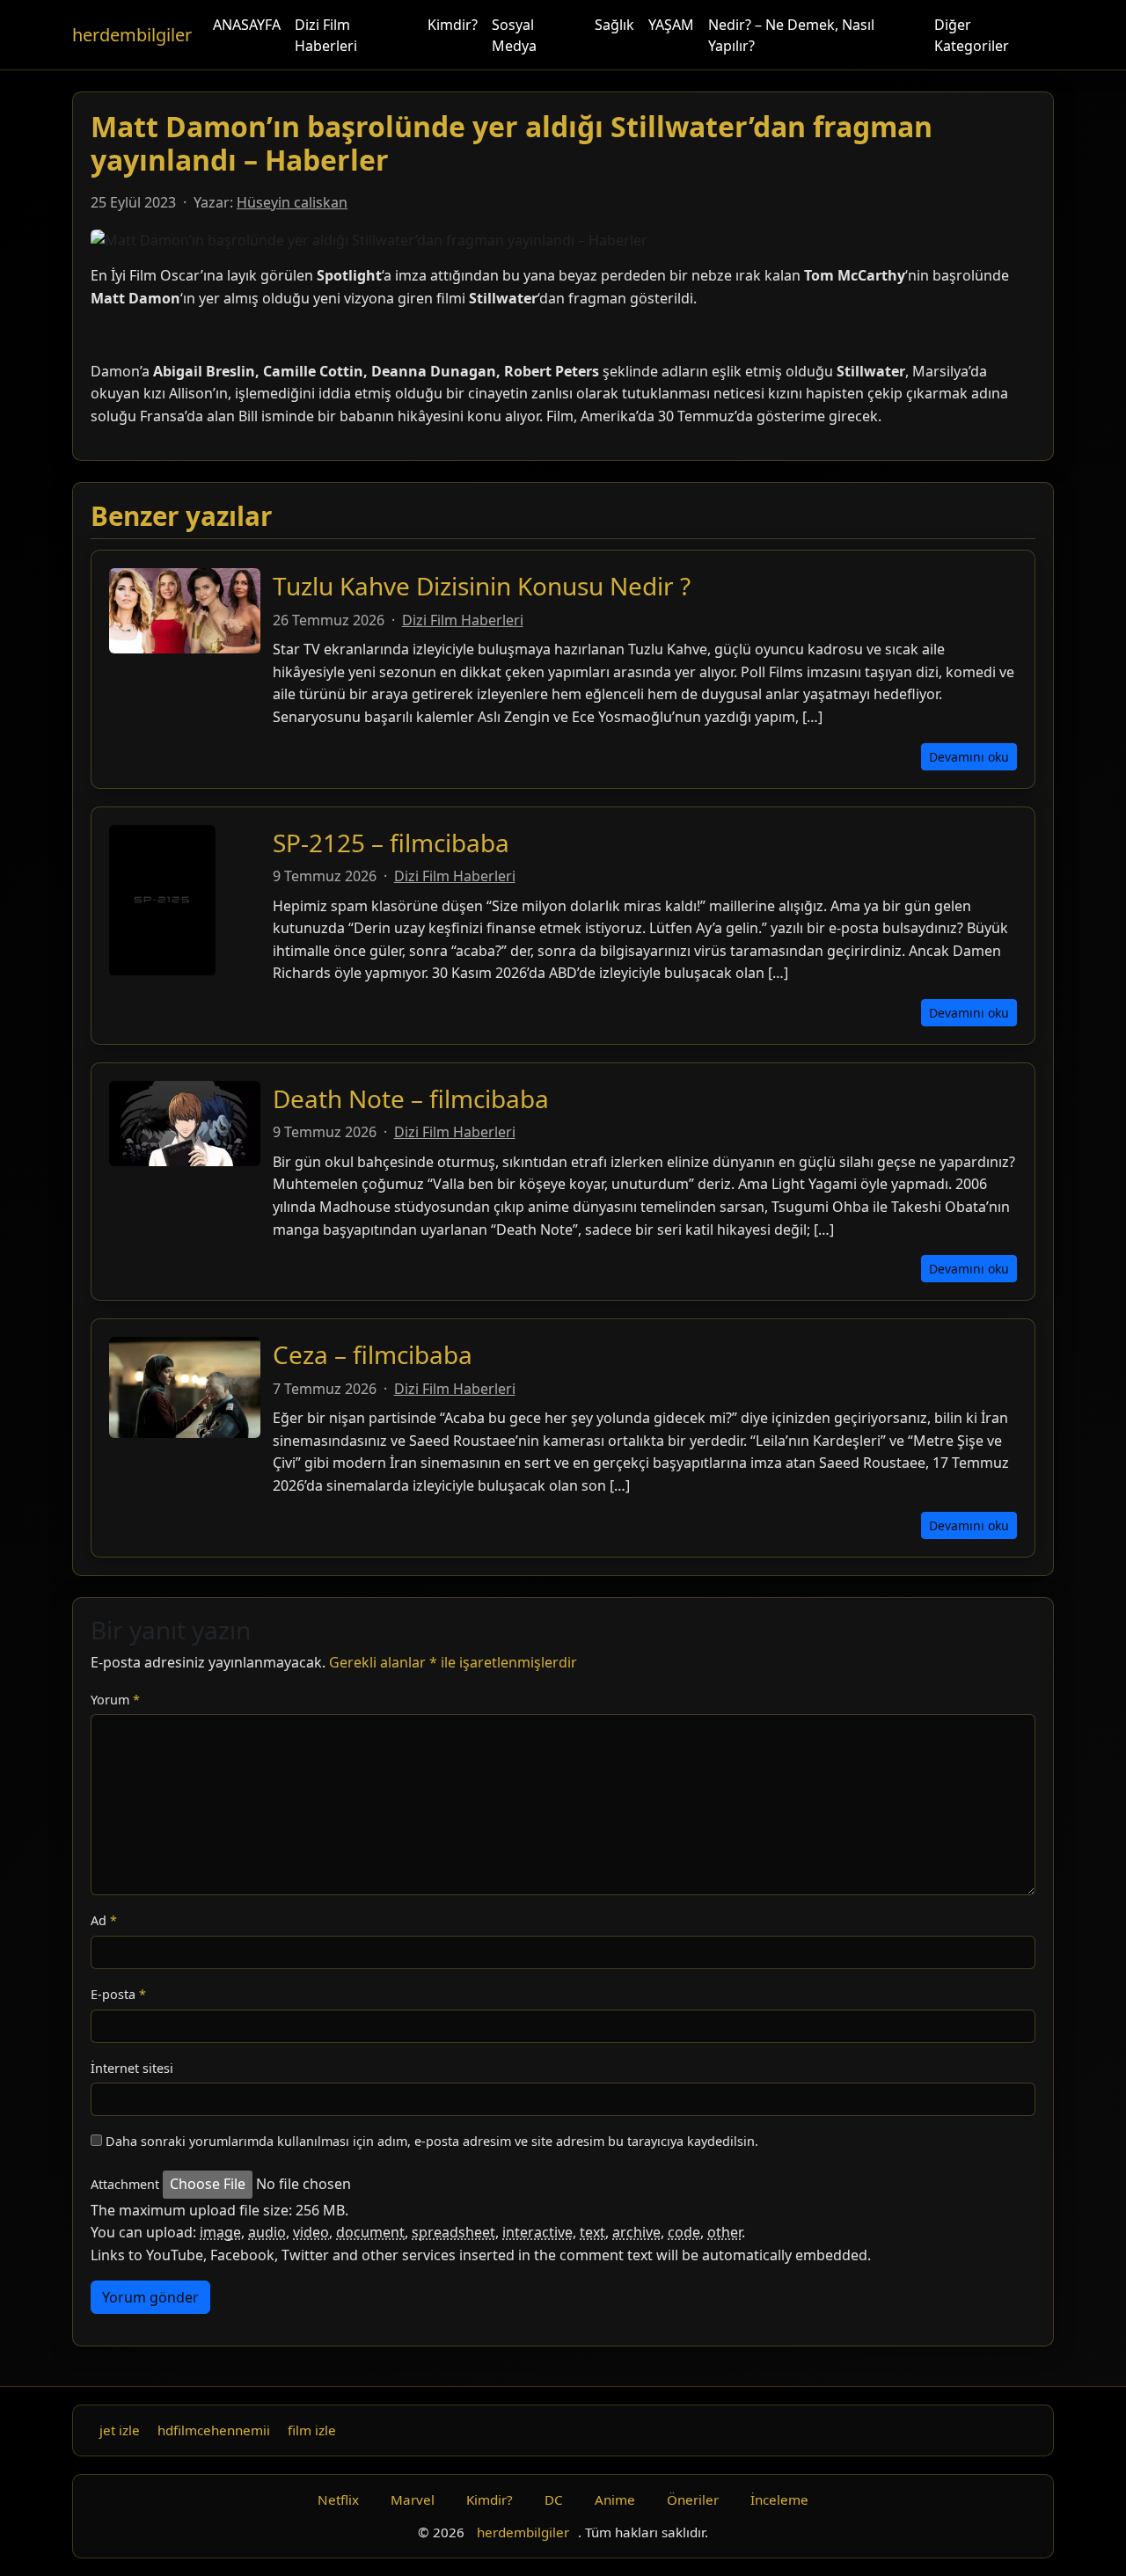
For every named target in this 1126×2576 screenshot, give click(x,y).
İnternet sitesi (132, 2068)
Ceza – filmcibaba (373, 1354)
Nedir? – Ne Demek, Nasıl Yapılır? (791, 35)
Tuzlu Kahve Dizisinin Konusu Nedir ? (482, 586)
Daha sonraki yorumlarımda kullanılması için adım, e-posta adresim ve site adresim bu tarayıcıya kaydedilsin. (432, 2141)
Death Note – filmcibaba (411, 1098)
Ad (104, 1920)
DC (554, 2499)
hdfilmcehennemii (214, 2430)
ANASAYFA (247, 25)
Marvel (413, 2499)
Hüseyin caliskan (292, 202)
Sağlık (614, 25)
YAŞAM (671, 25)
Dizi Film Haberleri (326, 35)
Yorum (115, 1700)
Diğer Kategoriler (972, 35)
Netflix (338, 2499)
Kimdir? (453, 25)
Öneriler (693, 2499)
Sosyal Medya (514, 35)
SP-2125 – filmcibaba (391, 843)
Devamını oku (969, 757)
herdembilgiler (132, 35)
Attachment (125, 2184)
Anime (615, 2499)
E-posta (118, 1994)
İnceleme (779, 2499)
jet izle (120, 2430)
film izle (312, 2430)
